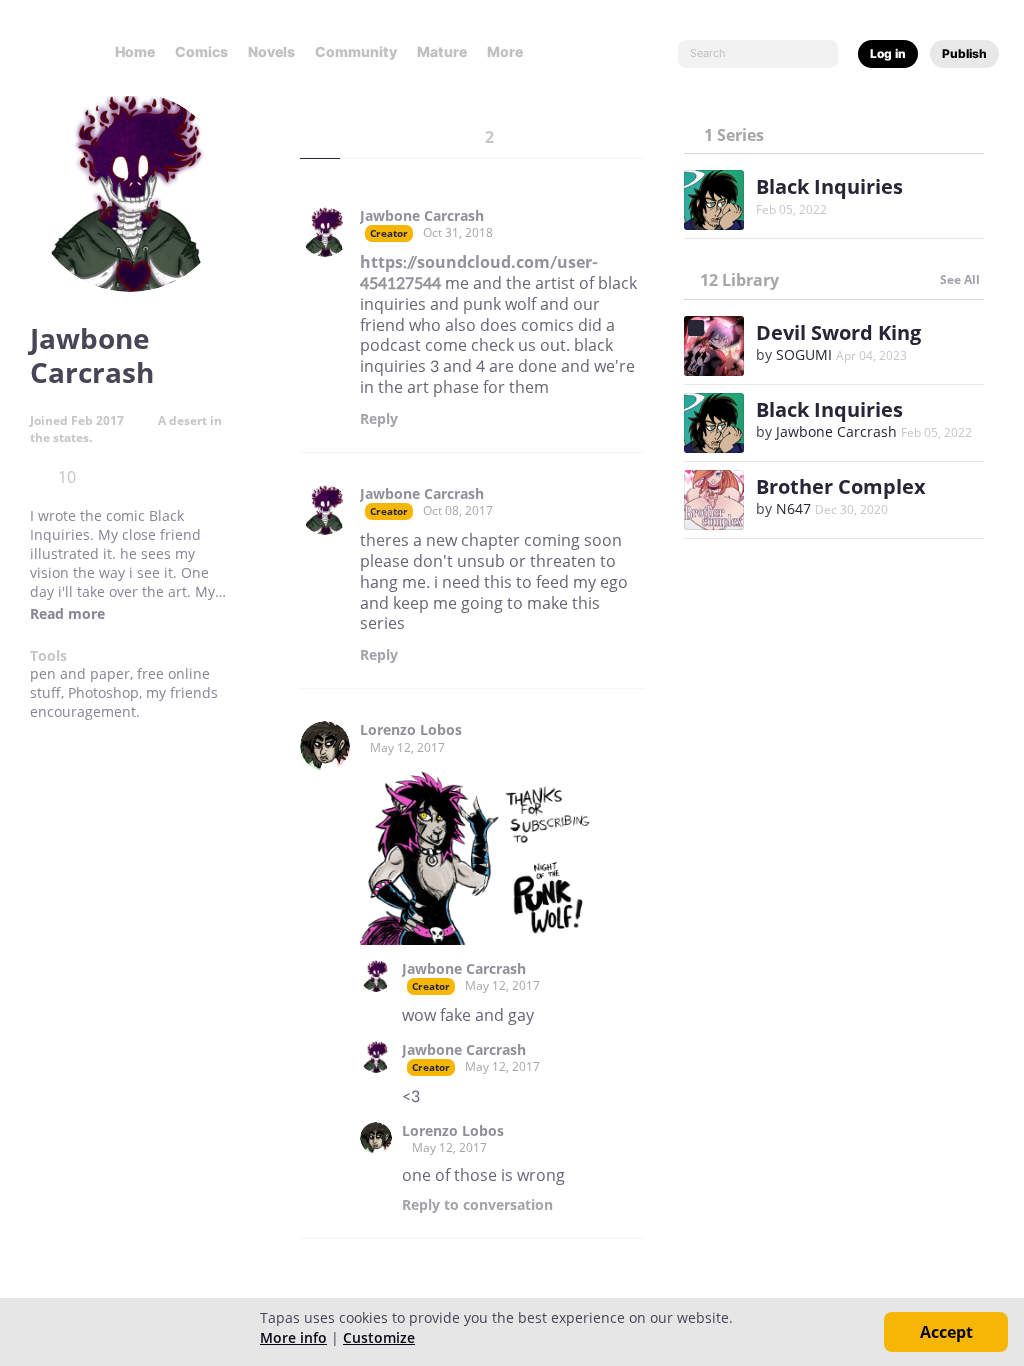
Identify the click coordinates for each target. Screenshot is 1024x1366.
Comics (201, 51)
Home (135, 51)
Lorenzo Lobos (411, 730)
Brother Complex (841, 486)
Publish (964, 53)
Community (356, 51)
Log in (888, 53)
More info (293, 1337)
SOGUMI (804, 354)
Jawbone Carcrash (422, 216)
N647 (793, 508)
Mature (442, 51)
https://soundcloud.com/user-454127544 (479, 272)
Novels (271, 51)
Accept (946, 1332)
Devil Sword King (838, 332)
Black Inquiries (829, 186)
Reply (379, 419)
